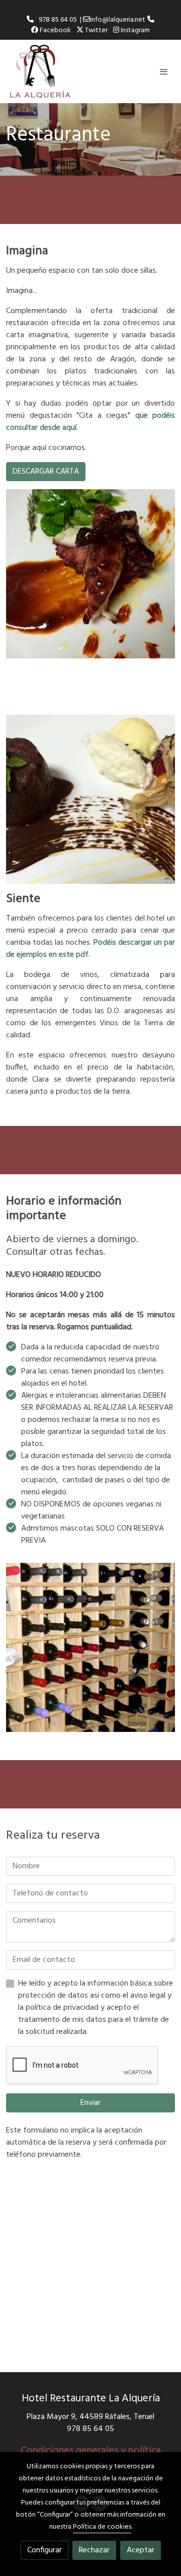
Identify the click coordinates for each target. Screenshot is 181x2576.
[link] (40, 71)
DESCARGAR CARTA (46, 472)
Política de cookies (102, 2527)
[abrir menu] (164, 71)
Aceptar (141, 2550)
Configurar (44, 2550)
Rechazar (94, 2550)
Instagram (134, 30)
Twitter (96, 30)
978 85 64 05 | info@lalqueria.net (90, 20)
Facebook (55, 30)
